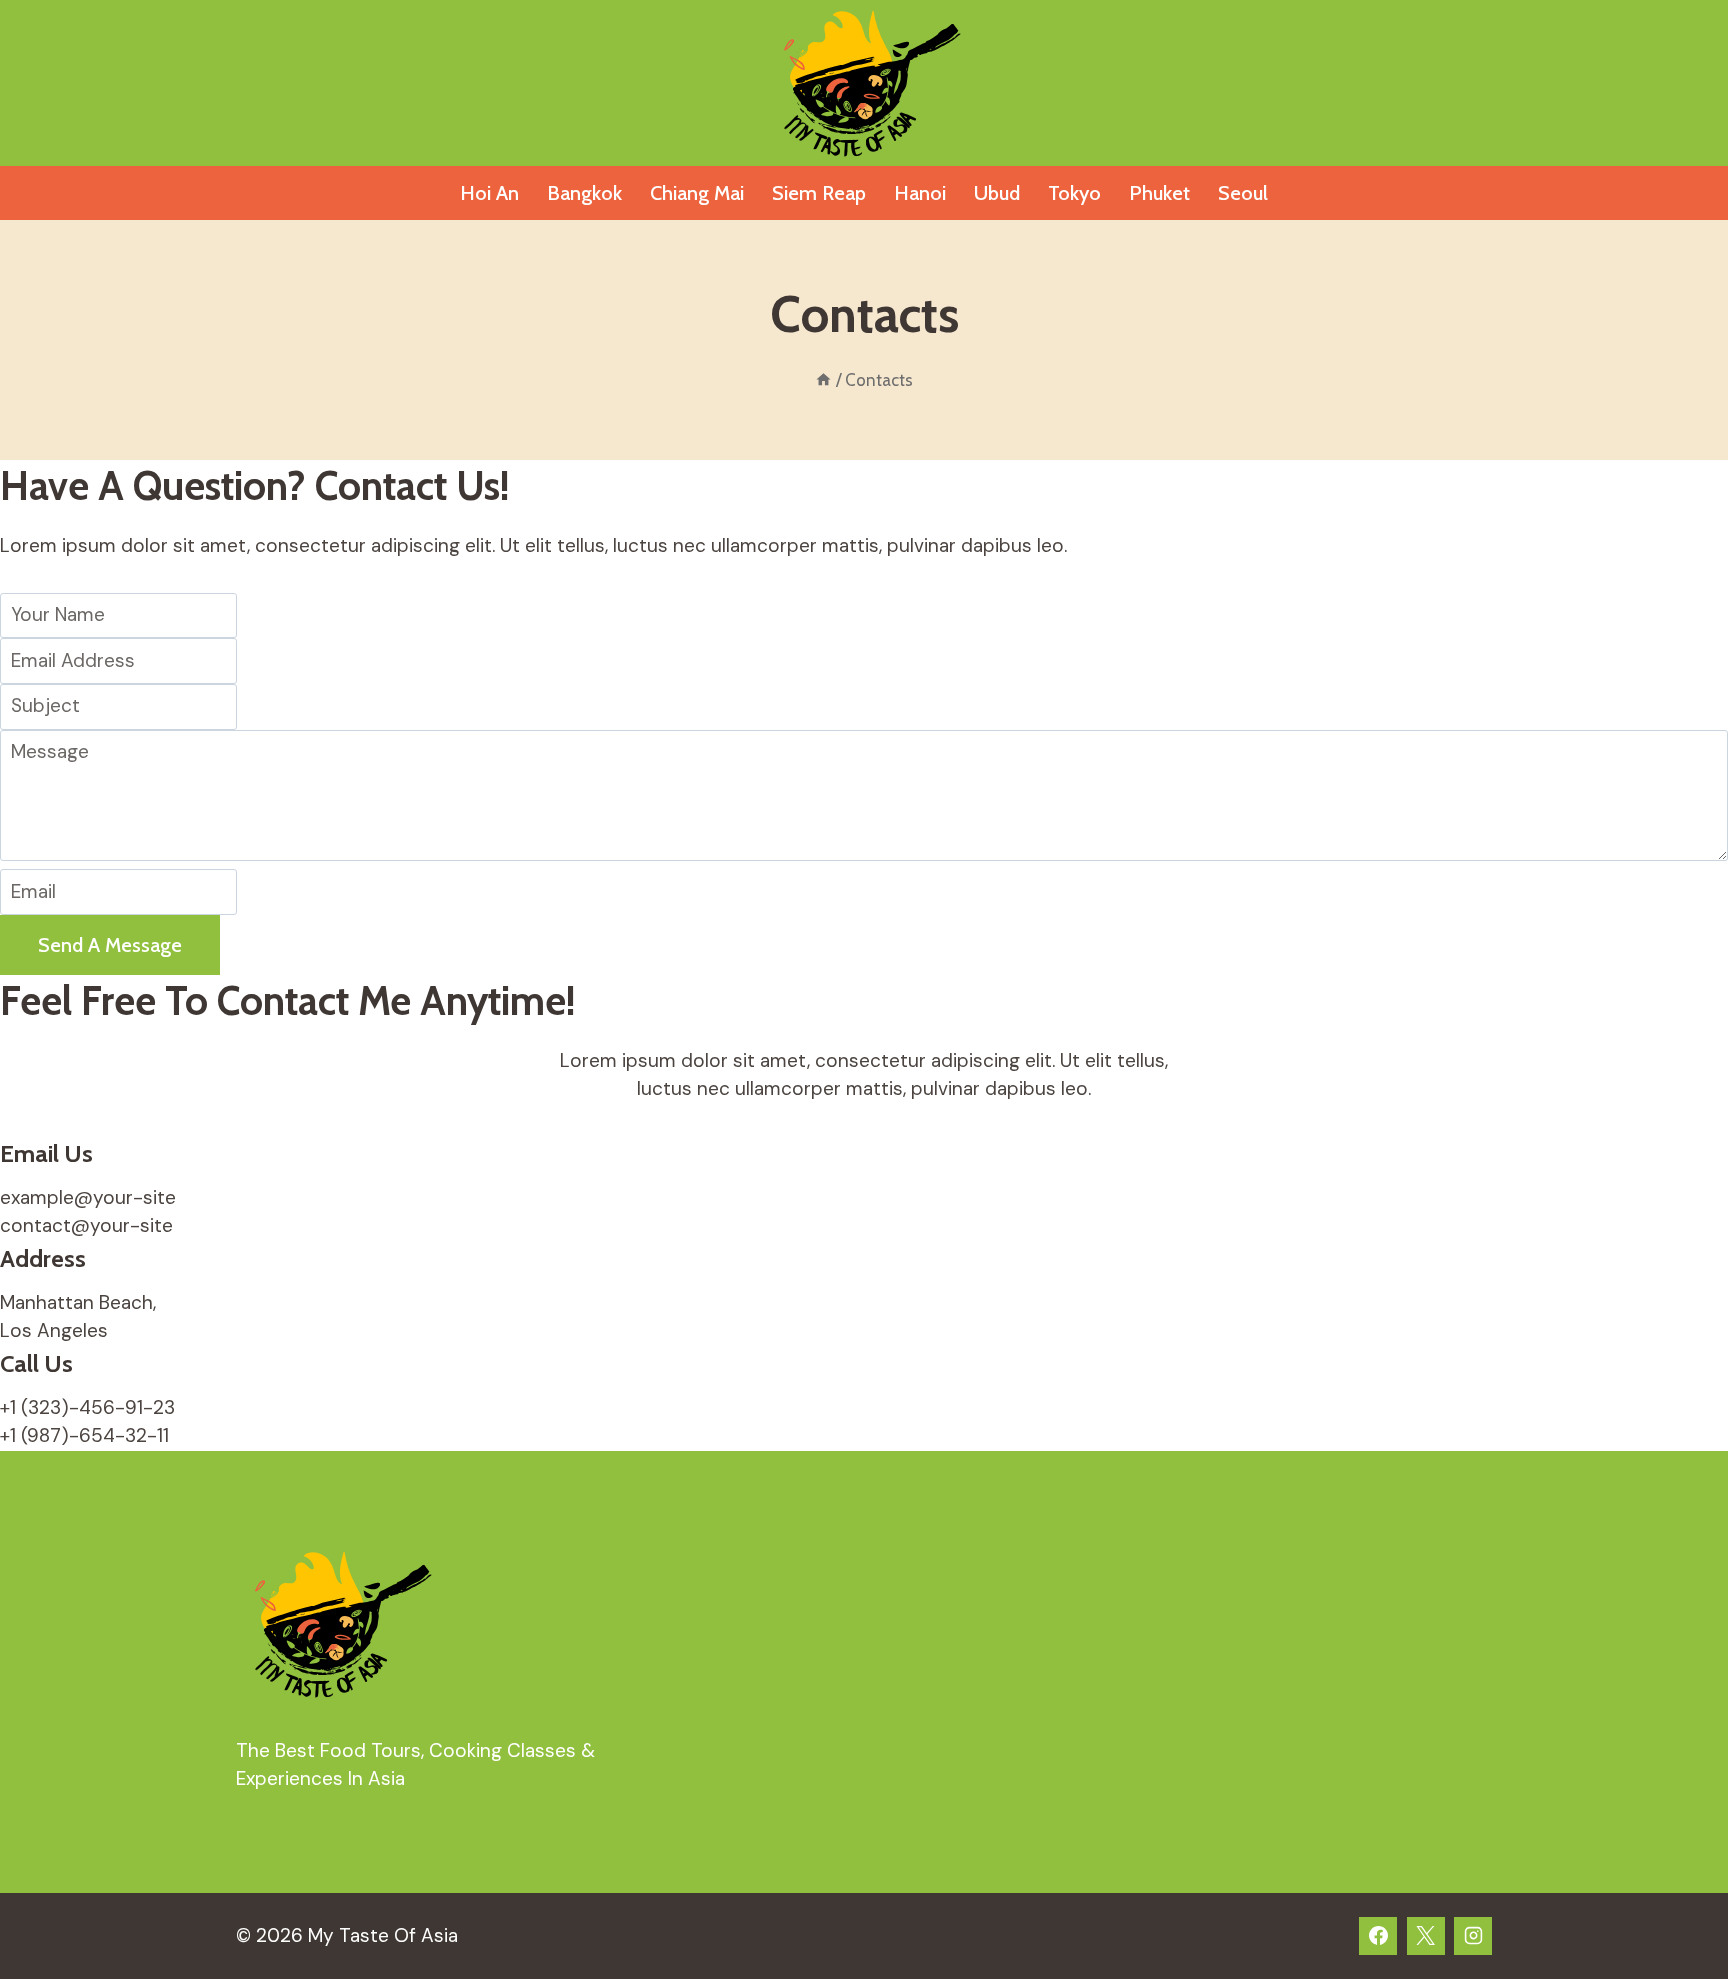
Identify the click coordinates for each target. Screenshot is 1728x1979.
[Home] (823, 380)
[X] (1426, 1936)
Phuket (1159, 193)
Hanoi (920, 193)
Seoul (1243, 193)
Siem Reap (819, 193)
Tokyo (1074, 193)
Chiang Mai (697, 193)
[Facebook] (1378, 1936)
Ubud (997, 193)
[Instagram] (1473, 1936)
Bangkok (584, 193)
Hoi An (489, 193)
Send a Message (110, 945)
